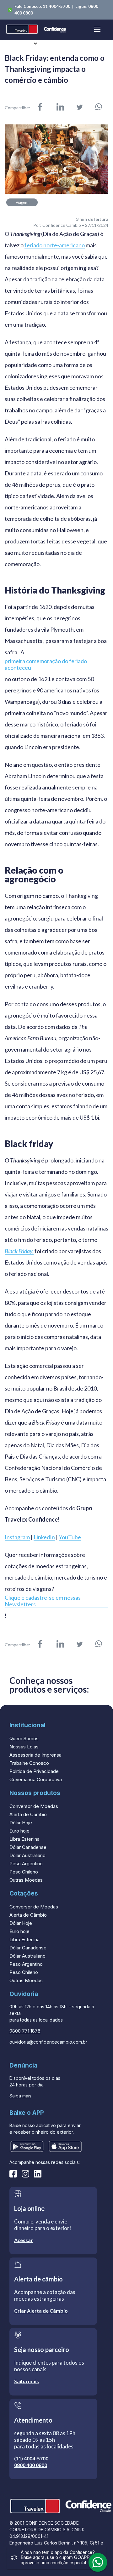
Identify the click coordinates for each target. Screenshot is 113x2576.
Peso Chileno (24, 1872)
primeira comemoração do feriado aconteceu (46, 664)
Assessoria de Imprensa (35, 1755)
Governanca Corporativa (36, 1779)
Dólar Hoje (21, 1823)
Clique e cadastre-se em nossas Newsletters (43, 1601)
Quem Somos (24, 1738)
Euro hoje (19, 1831)
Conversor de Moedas (34, 1806)
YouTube (70, 1537)
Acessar (24, 2240)
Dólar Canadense (28, 1847)
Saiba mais (20, 2096)
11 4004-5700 (57, 6)
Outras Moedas (26, 1880)
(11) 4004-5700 (31, 2458)
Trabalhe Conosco (29, 1763)
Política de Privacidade (34, 1771)
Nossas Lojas (24, 1747)
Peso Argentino (26, 1864)
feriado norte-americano (55, 245)
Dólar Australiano (27, 1855)
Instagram (17, 1537)
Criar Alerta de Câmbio (41, 2311)
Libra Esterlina (24, 1839)
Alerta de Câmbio (28, 1814)
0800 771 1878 (25, 2031)
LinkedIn (44, 1537)
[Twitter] (80, 108)
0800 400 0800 (31, 2465)
